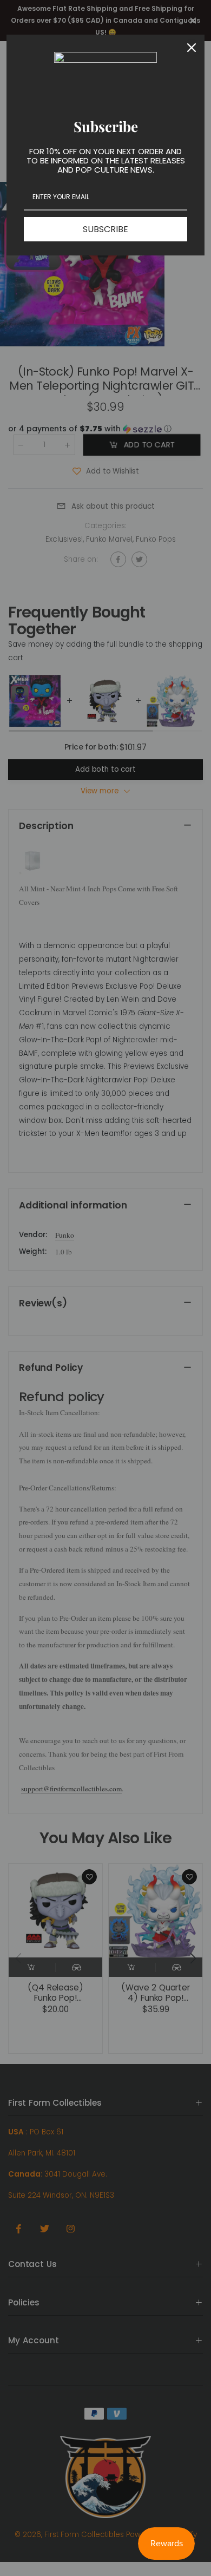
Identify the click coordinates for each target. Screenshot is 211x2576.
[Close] (192, 48)
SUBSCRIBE (105, 229)
